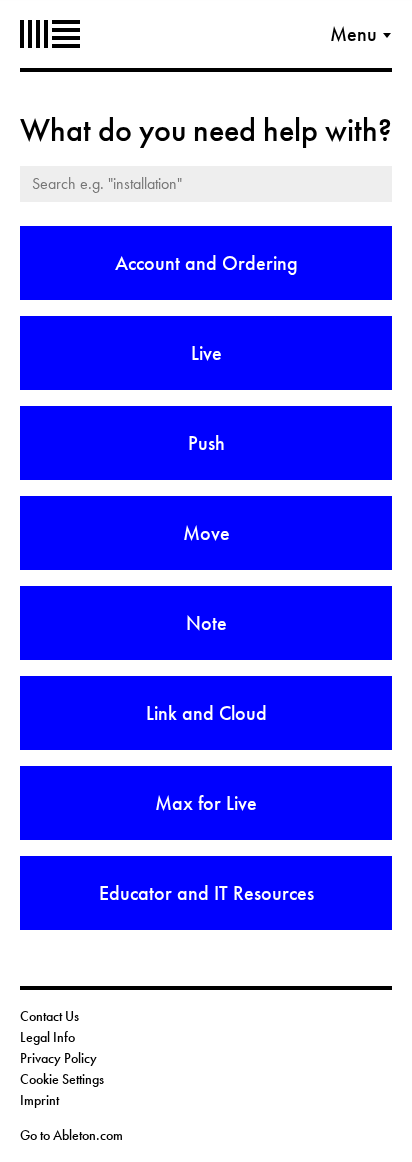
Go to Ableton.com (71, 1135)
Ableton (50, 34)
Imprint (39, 1100)
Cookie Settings (62, 1079)
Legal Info (47, 1037)
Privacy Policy (58, 1058)
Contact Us (49, 1016)
